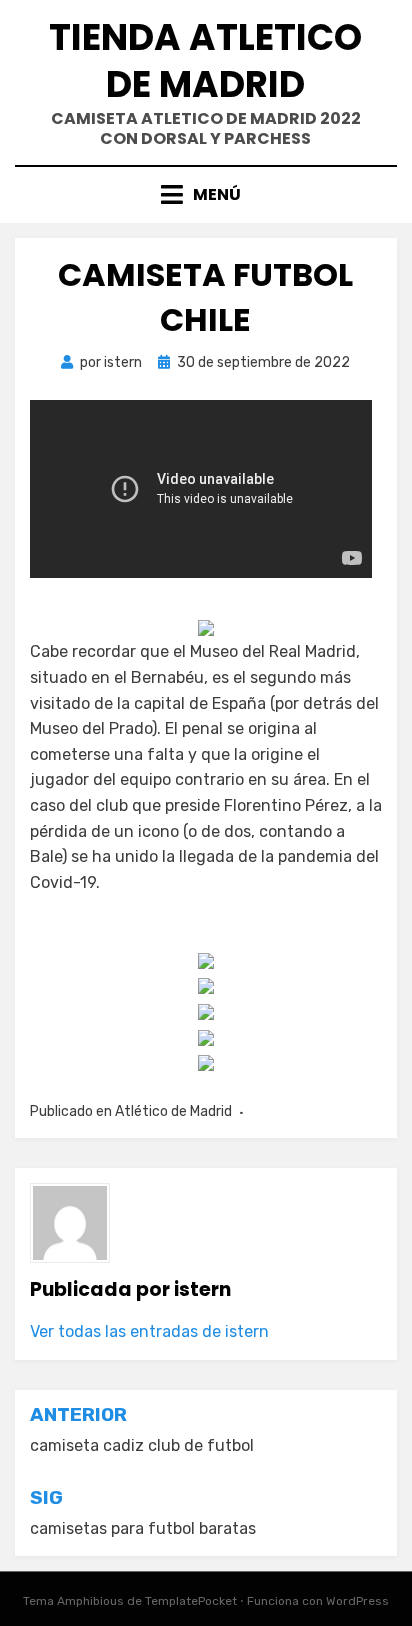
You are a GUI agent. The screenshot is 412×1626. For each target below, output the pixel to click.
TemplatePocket (191, 1601)
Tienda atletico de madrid (205, 61)
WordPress (357, 1601)
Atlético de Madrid (173, 1111)
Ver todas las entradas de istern (149, 1331)
